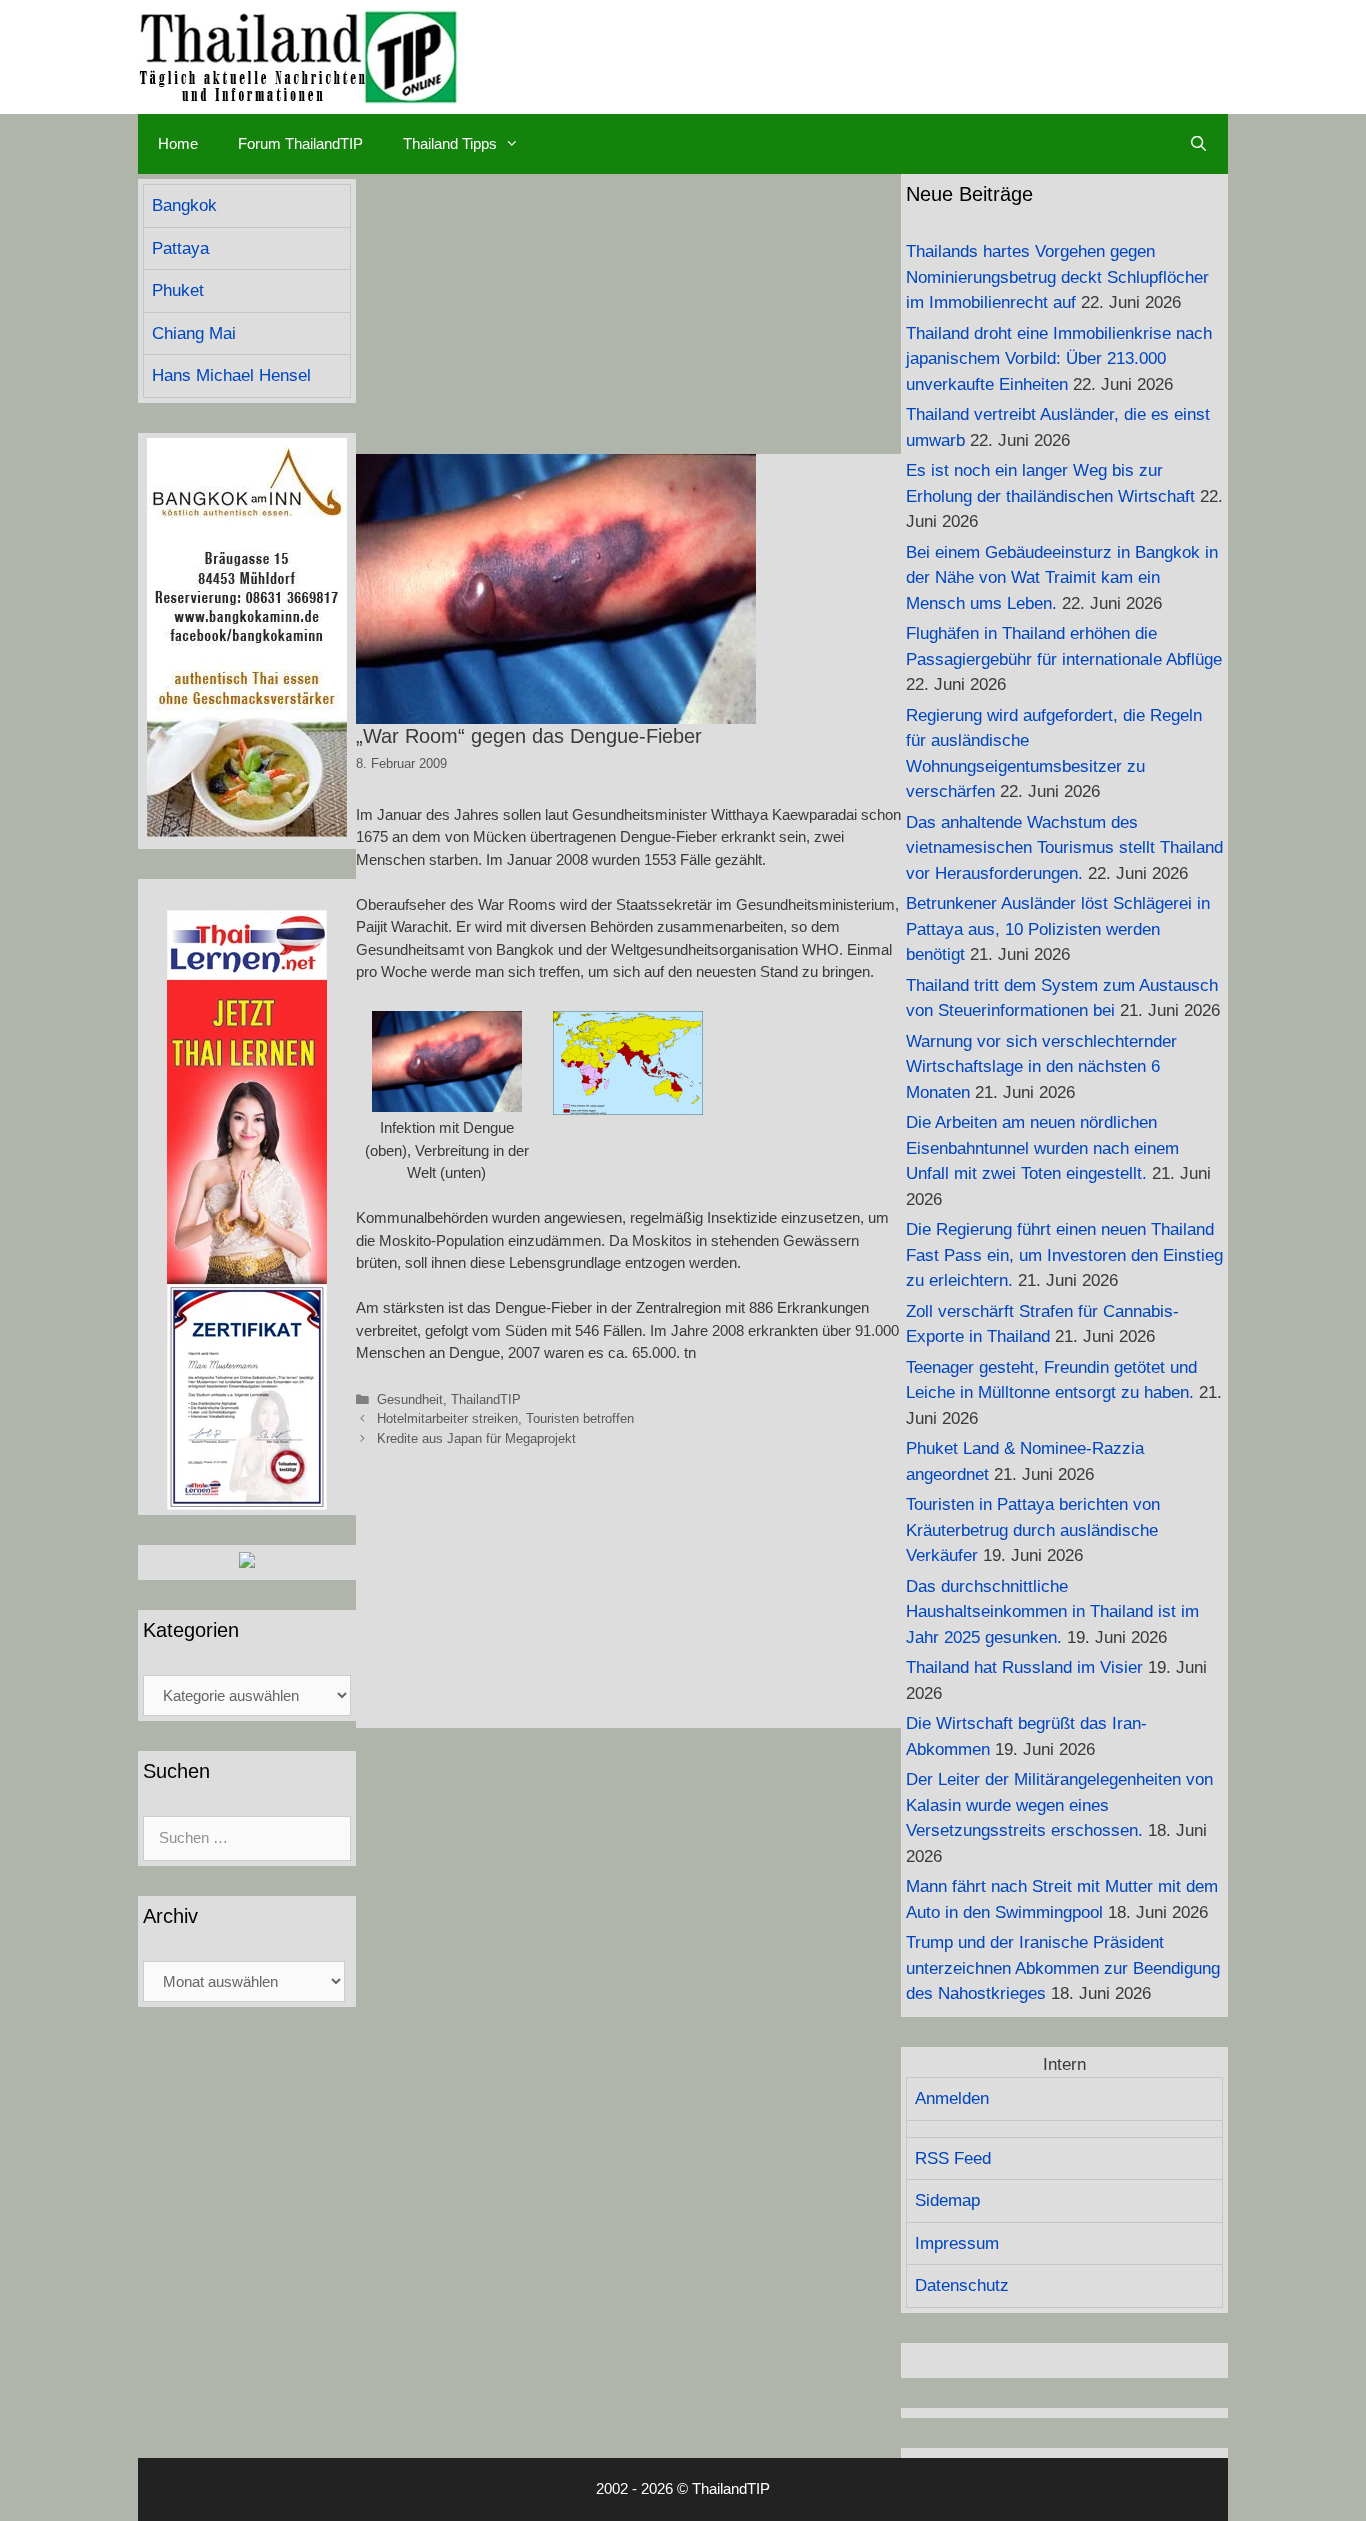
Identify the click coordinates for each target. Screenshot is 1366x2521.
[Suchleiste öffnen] (1198, 144)
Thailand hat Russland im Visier (1024, 1667)
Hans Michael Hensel (231, 375)
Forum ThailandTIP (300, 143)
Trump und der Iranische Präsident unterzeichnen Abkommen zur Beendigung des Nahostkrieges (1063, 1968)
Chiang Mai (194, 333)
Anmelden (952, 2098)
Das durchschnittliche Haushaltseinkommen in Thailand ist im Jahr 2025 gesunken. (1052, 1612)
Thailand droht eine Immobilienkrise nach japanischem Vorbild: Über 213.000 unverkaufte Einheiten (1059, 359)
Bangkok (184, 205)
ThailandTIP (486, 1399)
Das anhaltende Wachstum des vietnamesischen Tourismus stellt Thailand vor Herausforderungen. (1064, 848)
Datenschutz (962, 2285)
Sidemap (947, 2200)
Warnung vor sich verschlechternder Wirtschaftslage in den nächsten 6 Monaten (1041, 1067)
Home (178, 143)
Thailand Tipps (450, 143)
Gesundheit (410, 1399)
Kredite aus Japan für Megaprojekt (476, 1438)
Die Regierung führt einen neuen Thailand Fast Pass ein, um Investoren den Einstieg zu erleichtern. (1064, 1255)
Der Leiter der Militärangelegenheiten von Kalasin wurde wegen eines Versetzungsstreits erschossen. (1059, 1805)
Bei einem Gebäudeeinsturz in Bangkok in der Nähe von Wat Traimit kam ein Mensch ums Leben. (1062, 578)
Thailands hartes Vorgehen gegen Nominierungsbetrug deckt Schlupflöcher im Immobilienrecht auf (1057, 277)
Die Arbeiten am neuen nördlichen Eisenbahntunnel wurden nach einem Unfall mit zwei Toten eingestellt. (1042, 1148)
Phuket (178, 290)
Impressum (957, 2243)
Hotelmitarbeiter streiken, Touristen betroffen (505, 1418)
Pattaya (180, 248)
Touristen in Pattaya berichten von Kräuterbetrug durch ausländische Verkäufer (1033, 1530)
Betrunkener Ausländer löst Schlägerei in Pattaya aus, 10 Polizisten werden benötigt (1058, 929)
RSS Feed (953, 2158)
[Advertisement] (628, 314)
